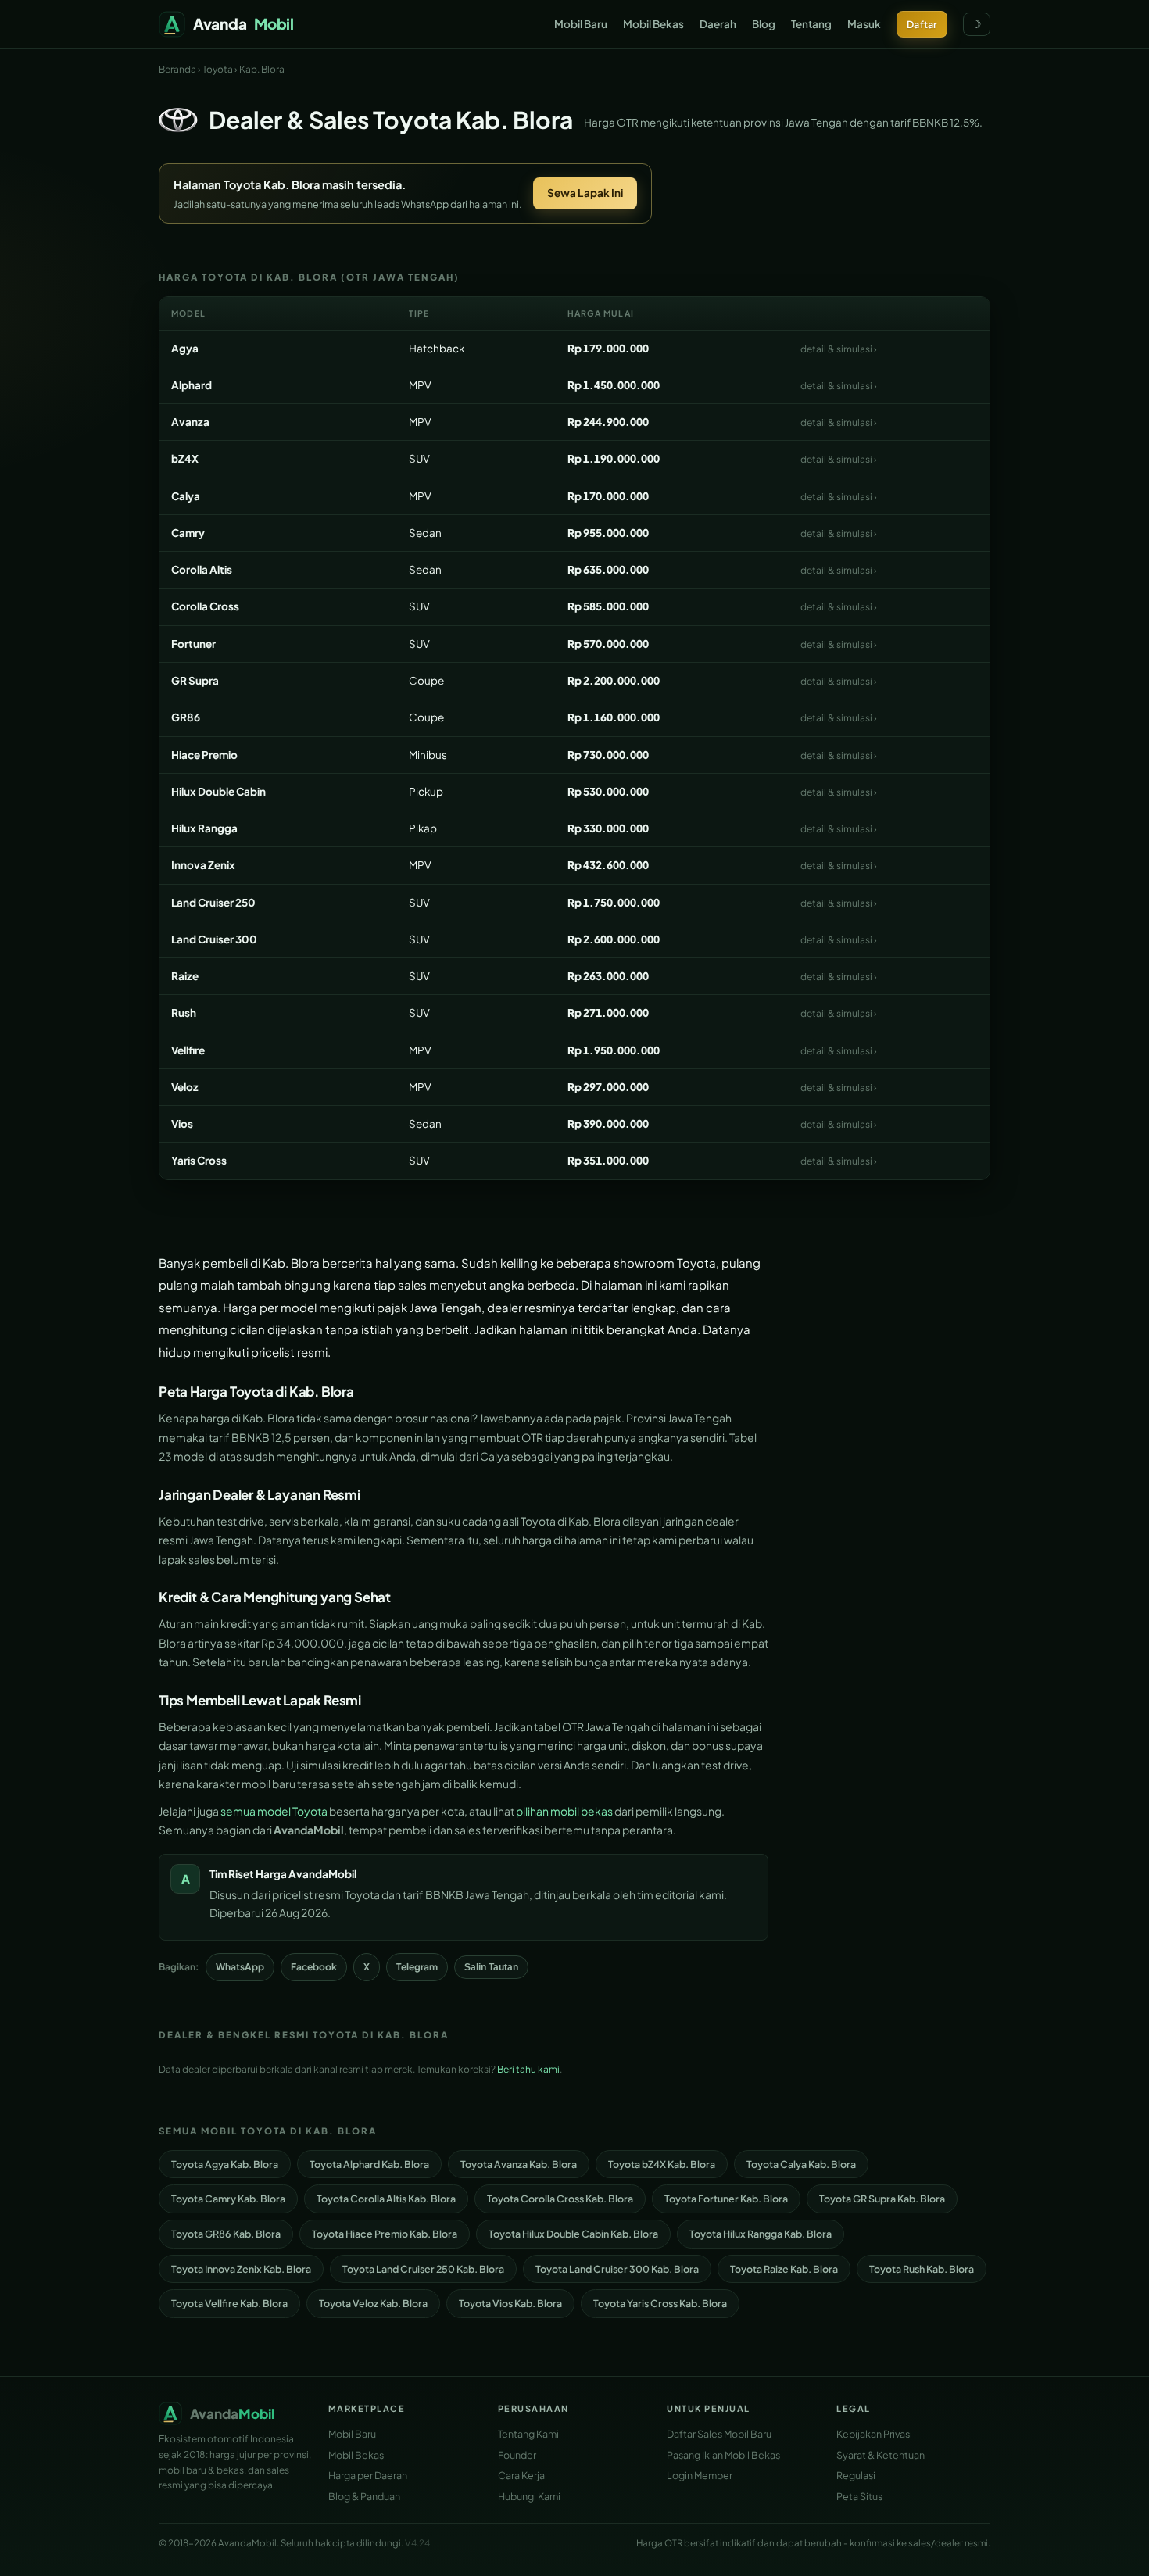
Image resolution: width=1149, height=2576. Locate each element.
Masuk (864, 24)
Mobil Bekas (653, 24)
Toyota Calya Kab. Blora (801, 2164)
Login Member (700, 2475)
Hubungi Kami (529, 2496)
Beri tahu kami (528, 2069)
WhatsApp (240, 1967)
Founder (517, 2455)
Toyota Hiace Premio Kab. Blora (385, 2234)
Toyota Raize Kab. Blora (784, 2269)
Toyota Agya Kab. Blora (225, 2164)
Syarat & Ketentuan (881, 2455)
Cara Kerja (521, 2475)
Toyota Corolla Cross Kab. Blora (560, 2199)
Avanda (243, 23)
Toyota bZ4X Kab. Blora (662, 2164)
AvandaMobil (322, 1874)
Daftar (922, 24)
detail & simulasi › (839, 349)
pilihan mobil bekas (564, 1811)
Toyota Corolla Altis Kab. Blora (386, 2199)
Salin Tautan (491, 1967)
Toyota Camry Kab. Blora (228, 2199)
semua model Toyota (274, 1811)
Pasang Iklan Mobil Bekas (723, 2455)
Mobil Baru (581, 24)
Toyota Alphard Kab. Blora (369, 2164)
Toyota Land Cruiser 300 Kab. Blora (617, 2269)
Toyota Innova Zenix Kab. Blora (241, 2269)
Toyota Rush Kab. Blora (922, 2269)
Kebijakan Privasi (874, 2434)
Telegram (417, 1967)
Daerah (718, 24)
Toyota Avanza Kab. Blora (519, 2164)
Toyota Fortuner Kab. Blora (726, 2199)
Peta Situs (859, 2496)
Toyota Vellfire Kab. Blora (229, 2303)
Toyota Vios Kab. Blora (510, 2303)
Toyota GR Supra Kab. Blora (882, 2199)
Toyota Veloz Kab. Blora (373, 2303)
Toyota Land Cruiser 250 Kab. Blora (423, 2269)
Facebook (314, 1967)
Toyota (218, 69)
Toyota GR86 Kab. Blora (226, 2234)
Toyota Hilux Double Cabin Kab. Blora (573, 2234)
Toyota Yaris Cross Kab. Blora (660, 2303)
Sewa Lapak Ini (585, 193)
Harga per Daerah (368, 2475)
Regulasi (856, 2475)
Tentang (811, 24)
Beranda (177, 69)
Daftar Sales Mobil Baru (719, 2434)
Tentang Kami (528, 2434)
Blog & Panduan (364, 2496)
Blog (764, 24)
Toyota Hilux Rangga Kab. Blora (761, 2234)
